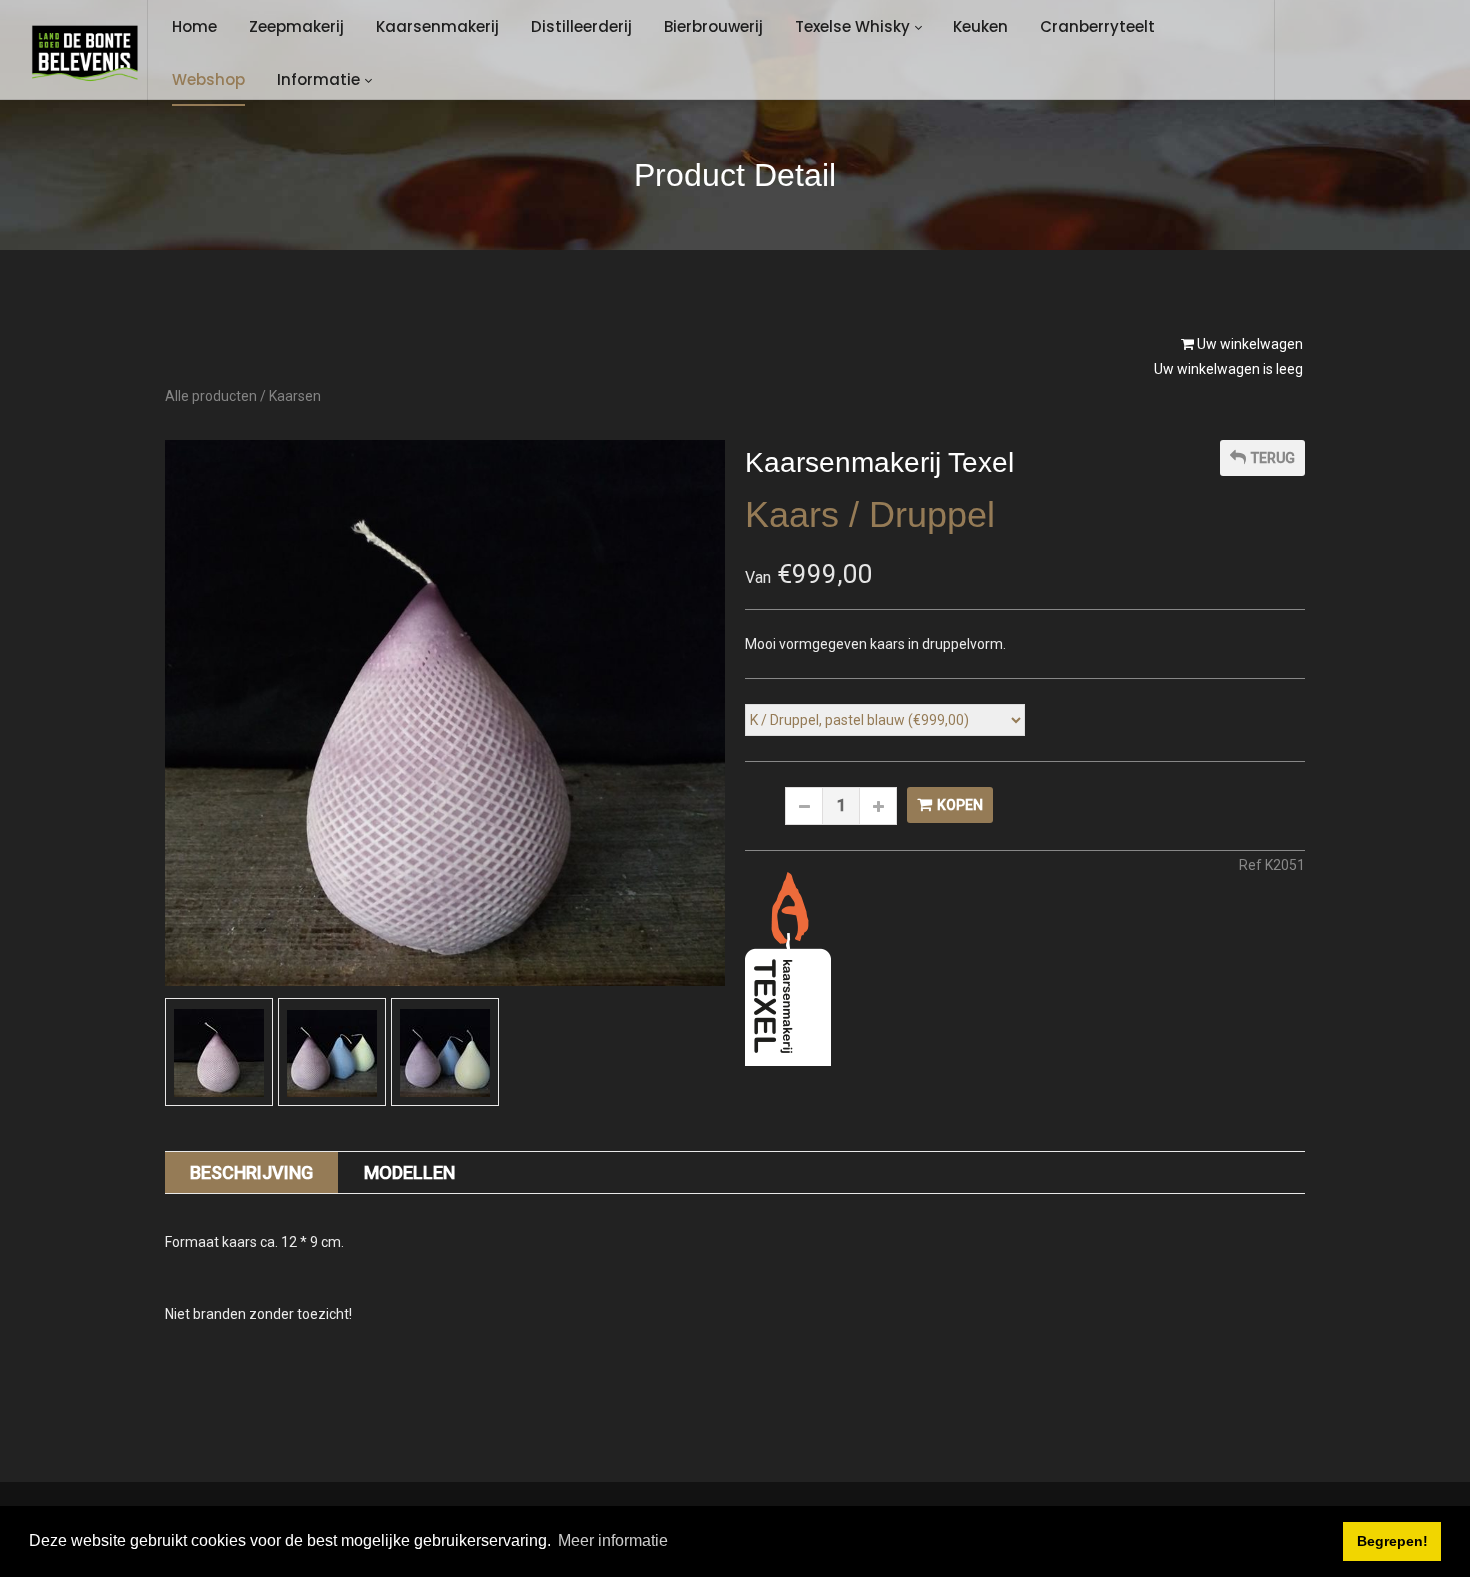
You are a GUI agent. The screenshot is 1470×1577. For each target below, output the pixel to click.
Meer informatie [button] (613, 1540)
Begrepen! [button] (1392, 1541)
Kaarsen (295, 396)
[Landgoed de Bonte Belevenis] (84, 53)
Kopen (960, 805)
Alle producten (211, 396)
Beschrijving (251, 1172)
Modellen (409, 1172)
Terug (1273, 458)
